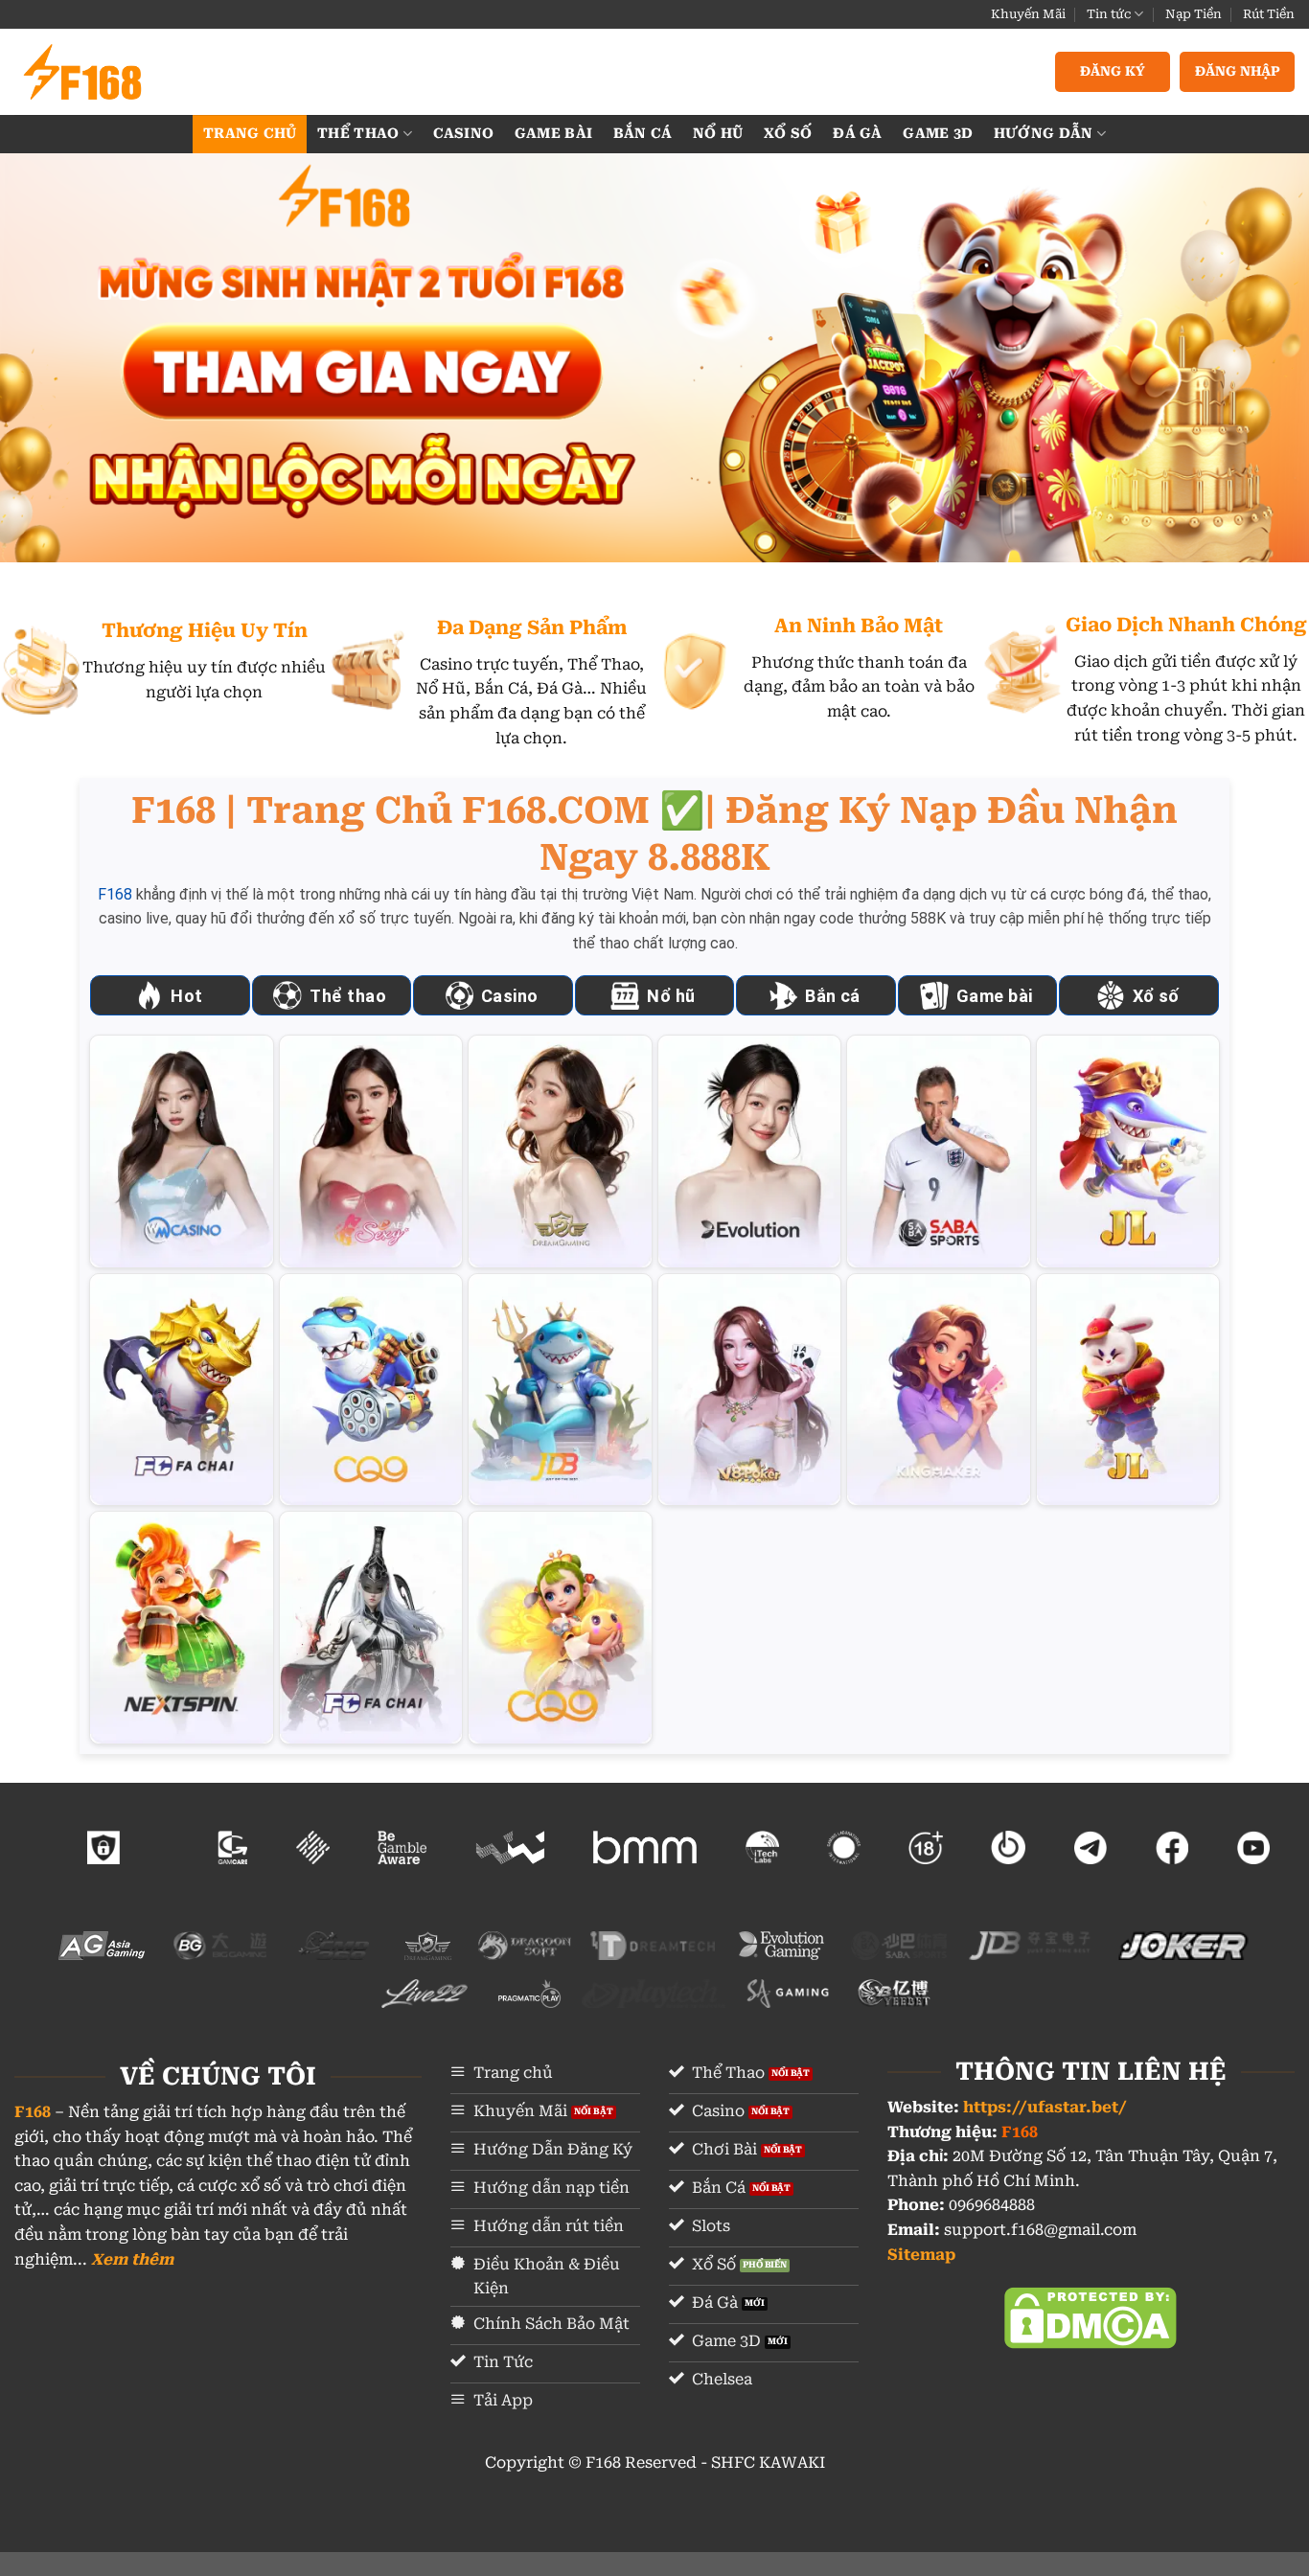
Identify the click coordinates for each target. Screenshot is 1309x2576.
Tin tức (1109, 14)
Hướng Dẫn (1044, 134)
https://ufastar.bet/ (1045, 2107)
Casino (464, 134)
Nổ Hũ (718, 134)
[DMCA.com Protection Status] (1091, 2317)
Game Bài (553, 134)
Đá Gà (857, 134)
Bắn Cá (643, 134)
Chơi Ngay (182, 1151)
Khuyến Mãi (1028, 14)
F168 (115, 894)
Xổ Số (788, 134)
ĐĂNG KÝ (1113, 71)
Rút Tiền (1269, 14)
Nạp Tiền (1194, 14)
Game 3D (938, 134)
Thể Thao (358, 134)
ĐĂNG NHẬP (1238, 71)
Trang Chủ (250, 134)
